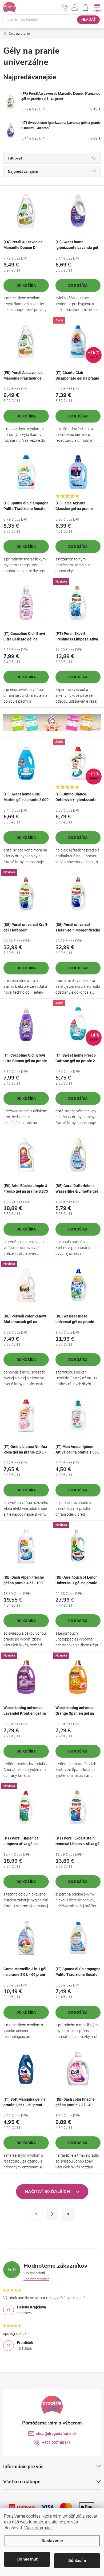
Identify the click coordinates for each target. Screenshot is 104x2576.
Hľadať (89, 20)
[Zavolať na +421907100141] (65, 7)
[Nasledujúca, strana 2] (52, 2214)
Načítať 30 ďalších (48, 2192)
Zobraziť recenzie (36, 2279)
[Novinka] (78, 603)
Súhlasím (77, 2561)
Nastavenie (52, 2541)
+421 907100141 (56, 2443)
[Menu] (97, 7)
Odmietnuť (27, 2559)
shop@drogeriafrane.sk (56, 2434)
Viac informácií (38, 2528)
